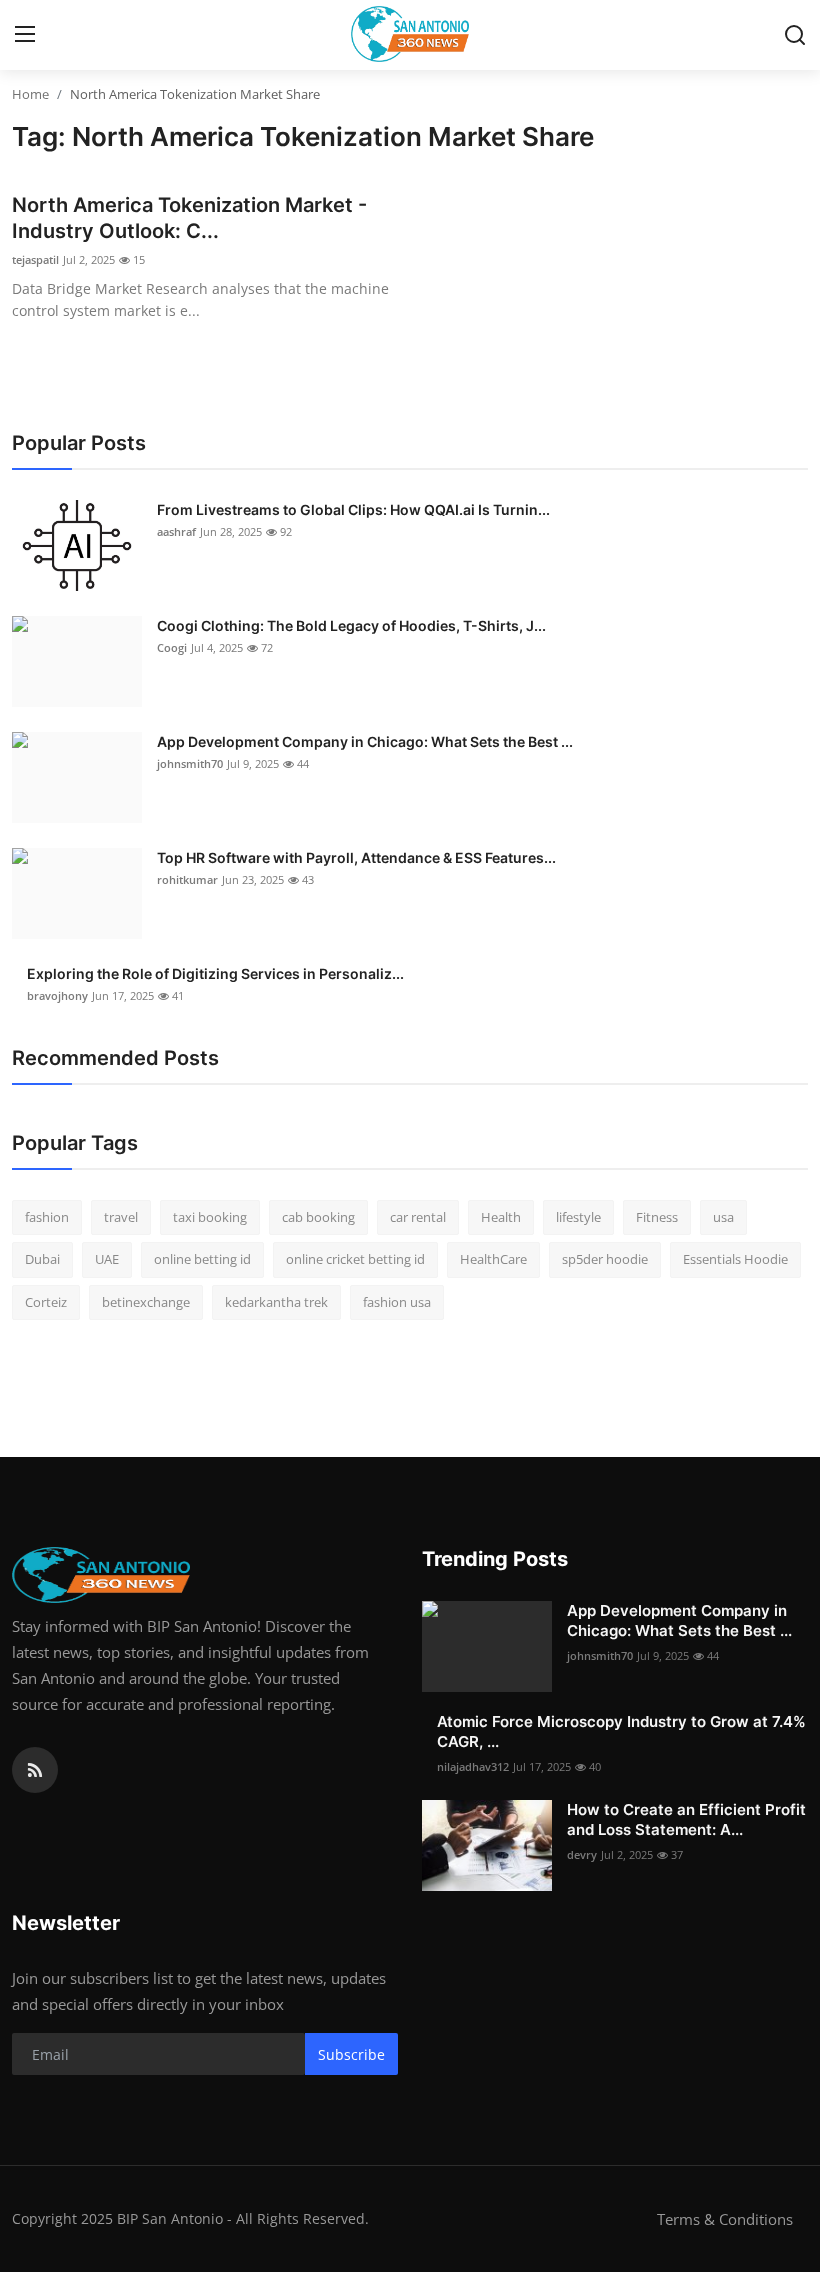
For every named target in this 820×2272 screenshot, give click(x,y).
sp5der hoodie (605, 1259)
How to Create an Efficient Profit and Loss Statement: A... (686, 1819)
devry (582, 1854)
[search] (795, 35)
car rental (418, 1217)
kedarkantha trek (276, 1302)
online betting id (202, 1259)
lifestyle (578, 1217)
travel (121, 1217)
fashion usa (397, 1302)
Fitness (657, 1217)
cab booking (318, 1217)
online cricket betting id (355, 1259)
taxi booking (210, 1217)
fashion (47, 1217)
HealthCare (493, 1259)
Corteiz (46, 1302)
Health (501, 1217)
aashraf (176, 531)
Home (30, 94)
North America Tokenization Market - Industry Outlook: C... (189, 218)
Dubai (42, 1259)
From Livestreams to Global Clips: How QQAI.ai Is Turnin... (353, 509)
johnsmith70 (190, 763)
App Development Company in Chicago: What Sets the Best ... (365, 741)
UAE (107, 1259)
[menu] (25, 35)
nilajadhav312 (473, 1766)
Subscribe (351, 2054)
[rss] (35, 1770)
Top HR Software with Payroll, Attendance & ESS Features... (356, 857)
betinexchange (146, 1302)
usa (723, 1217)
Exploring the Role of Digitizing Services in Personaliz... (215, 973)
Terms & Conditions (725, 2219)
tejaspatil (35, 259)
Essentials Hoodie (735, 1259)
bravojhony (57, 995)
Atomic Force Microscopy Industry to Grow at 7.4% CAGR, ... (621, 1731)
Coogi (172, 647)
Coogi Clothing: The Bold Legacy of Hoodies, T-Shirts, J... (351, 625)
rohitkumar (187, 879)
